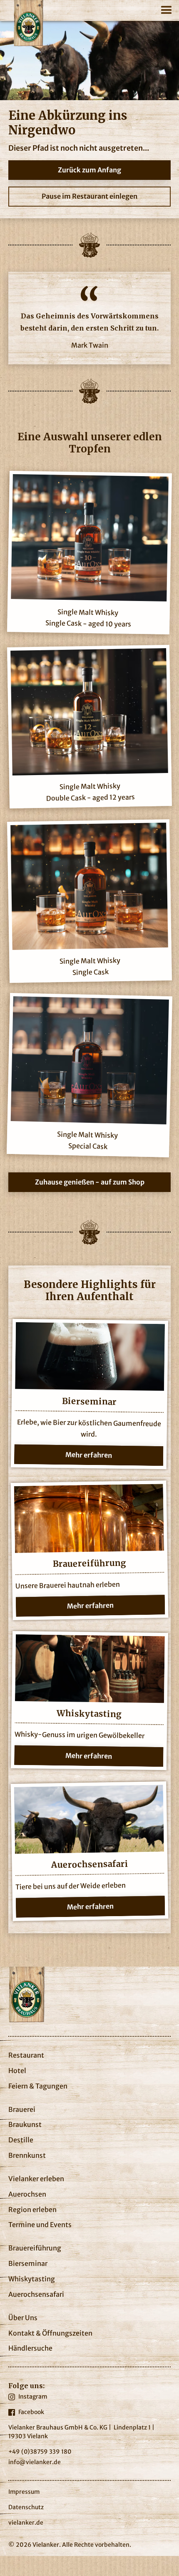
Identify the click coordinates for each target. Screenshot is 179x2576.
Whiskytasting (32, 2279)
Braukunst (25, 2124)
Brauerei (22, 2109)
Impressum (24, 2492)
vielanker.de (26, 2523)
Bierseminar (28, 2263)
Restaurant (26, 2055)
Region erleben (32, 2210)
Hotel (17, 2071)
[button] (167, 8)
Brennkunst (27, 2155)
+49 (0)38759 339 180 (40, 2452)
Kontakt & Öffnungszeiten (50, 2333)
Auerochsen (27, 2194)
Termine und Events (40, 2225)
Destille (21, 2140)
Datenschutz (26, 2507)
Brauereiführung (35, 2248)
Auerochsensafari (36, 2294)
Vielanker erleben (36, 2179)
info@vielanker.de (35, 2462)
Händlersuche (30, 2348)
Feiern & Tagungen (38, 2086)
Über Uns (23, 2318)
